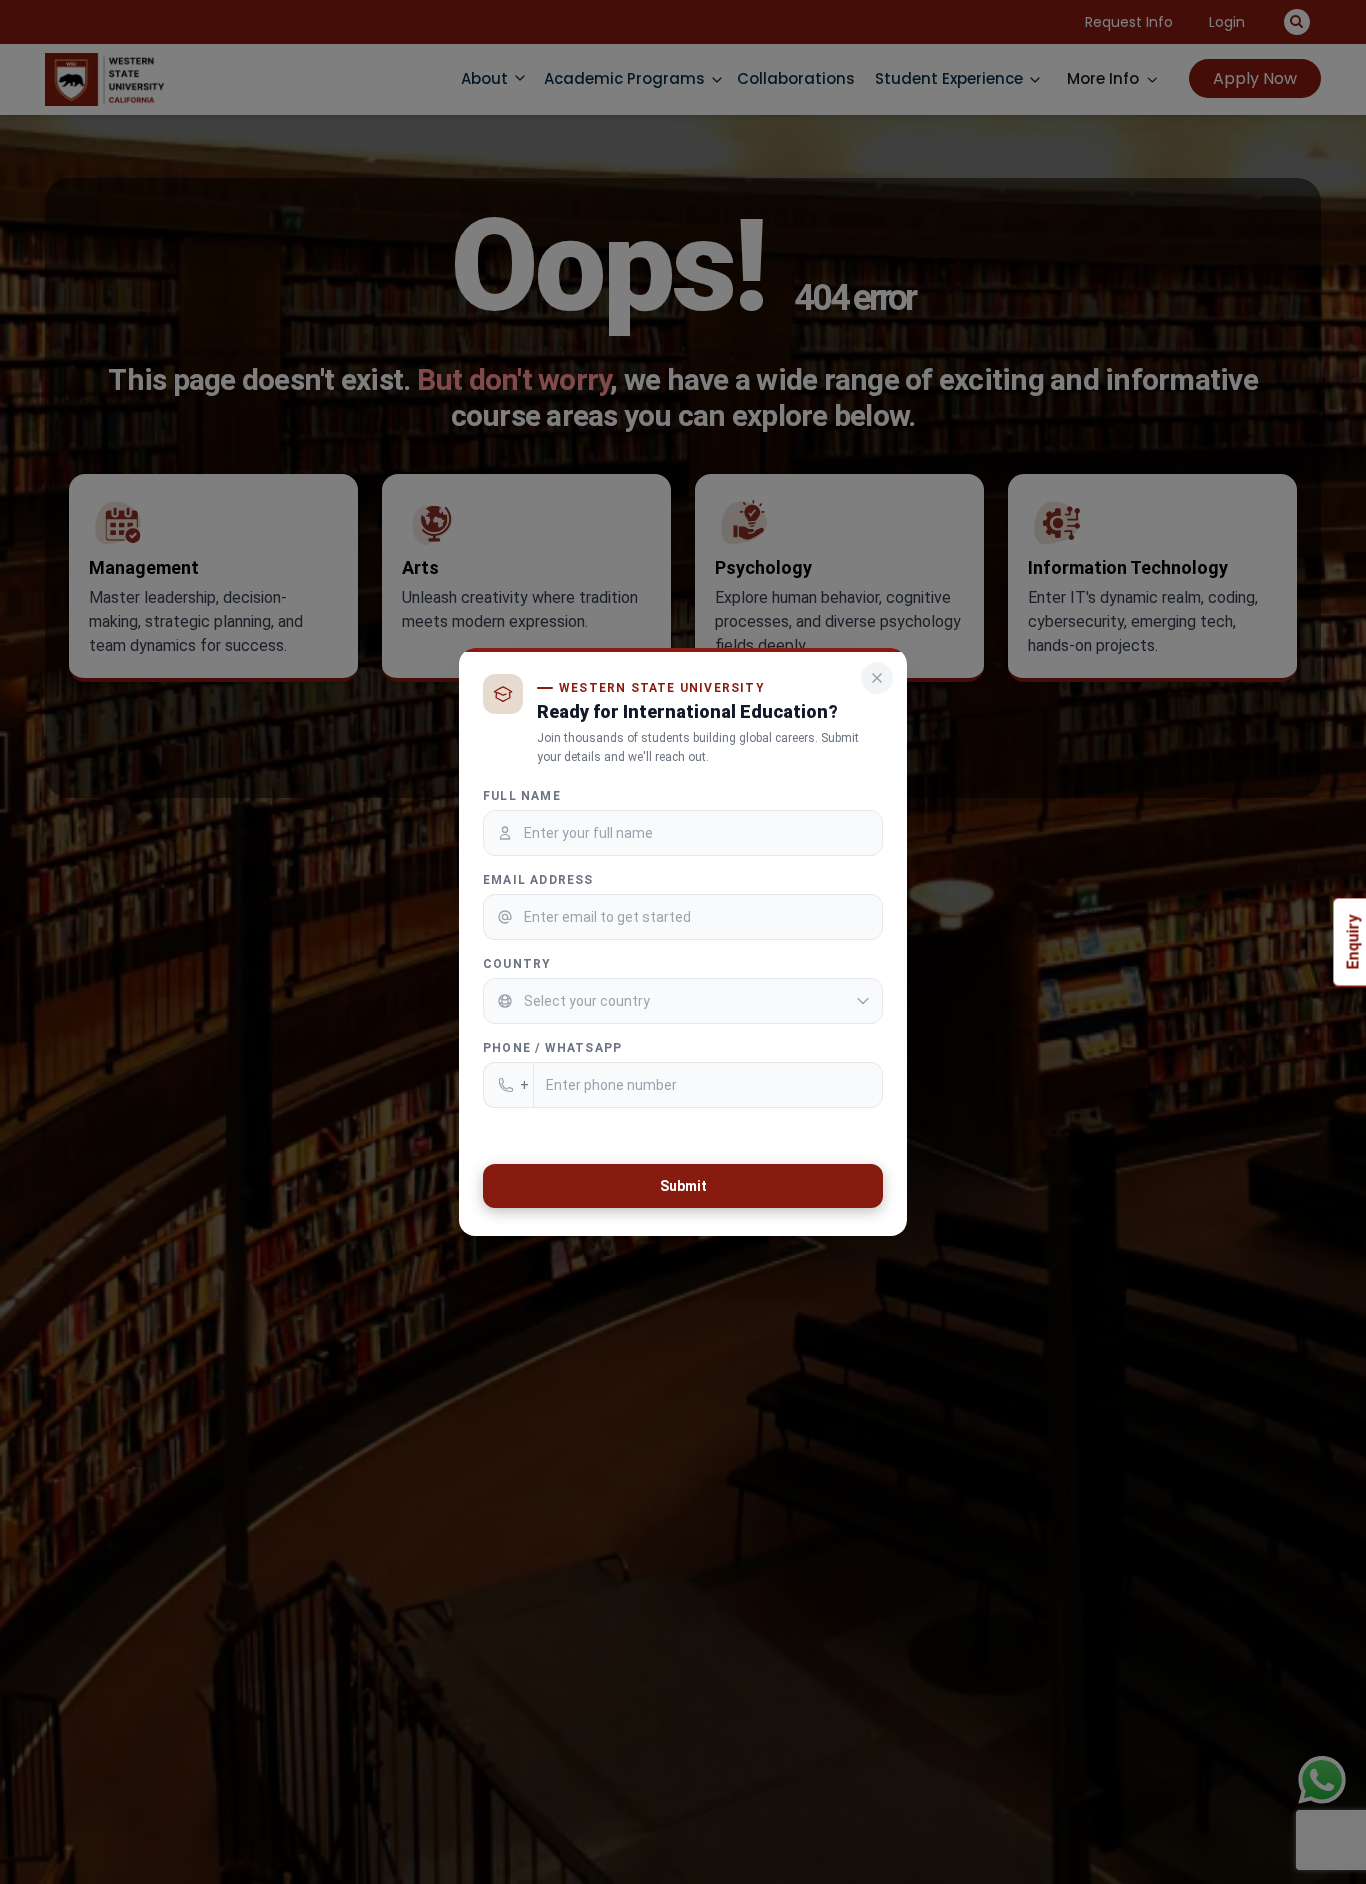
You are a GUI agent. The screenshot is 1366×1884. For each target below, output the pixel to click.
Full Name (522, 796)
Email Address (538, 880)
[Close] (877, 678)
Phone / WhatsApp (552, 1048)
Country (517, 964)
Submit (683, 1186)
